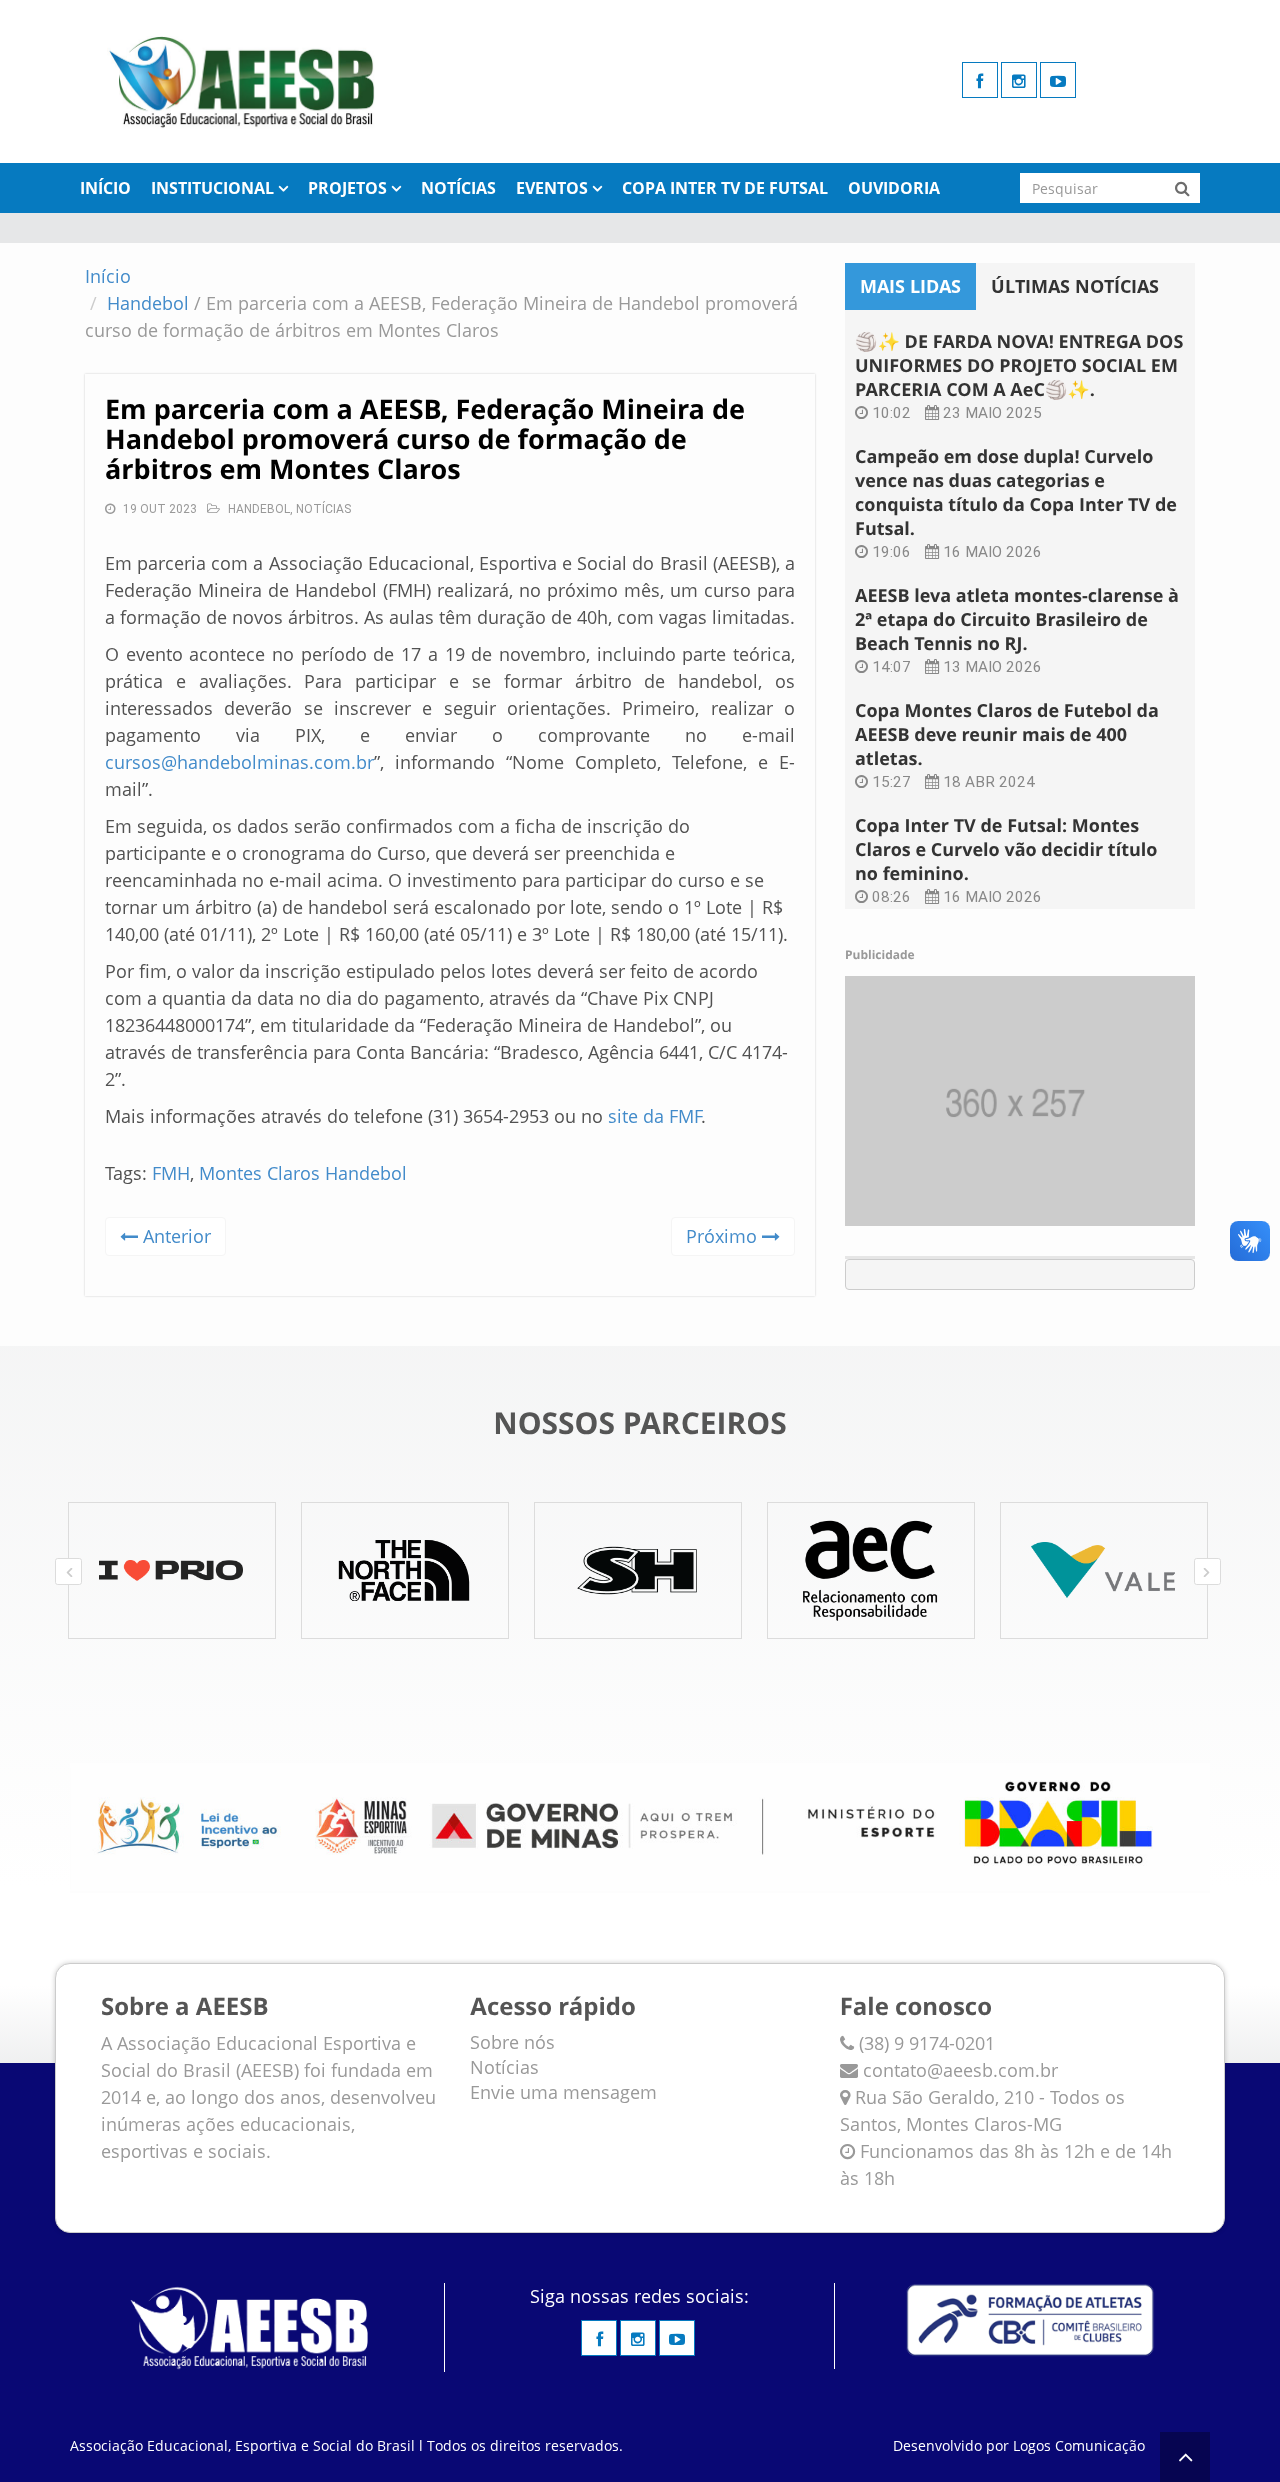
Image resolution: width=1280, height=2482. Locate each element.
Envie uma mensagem (563, 2092)
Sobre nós (512, 2042)
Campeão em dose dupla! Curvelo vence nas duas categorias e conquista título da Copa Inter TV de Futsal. (1016, 493)
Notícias (458, 188)
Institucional (212, 188)
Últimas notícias (1075, 286)
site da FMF (655, 1116)
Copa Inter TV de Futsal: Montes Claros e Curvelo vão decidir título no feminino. (1006, 850)
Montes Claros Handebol (303, 1173)
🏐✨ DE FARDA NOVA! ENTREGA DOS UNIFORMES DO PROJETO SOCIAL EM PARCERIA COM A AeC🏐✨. (1019, 366)
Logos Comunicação (1079, 2445)
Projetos (347, 188)
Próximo (724, 1236)
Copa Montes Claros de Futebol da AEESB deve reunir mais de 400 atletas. (1007, 735)
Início (105, 188)
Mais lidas (910, 286)
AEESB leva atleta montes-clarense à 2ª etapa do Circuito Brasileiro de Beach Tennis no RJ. (1017, 620)
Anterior (174, 1236)
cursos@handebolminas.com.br (239, 762)
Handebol (148, 303)
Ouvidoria (894, 188)
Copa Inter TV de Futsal (725, 188)
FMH (171, 1173)
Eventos (552, 188)
